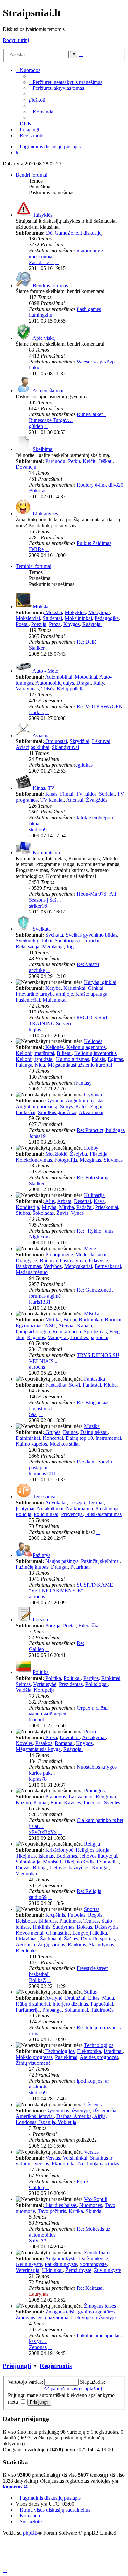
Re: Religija (89, 1891)
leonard (37, 1720)
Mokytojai (99, 612)
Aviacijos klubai (32, 747)
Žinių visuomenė (33, 2063)
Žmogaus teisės (100, 2306)
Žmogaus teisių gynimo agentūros (80, 2312)
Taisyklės (43, 215)
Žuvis (62, 1213)
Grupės (53, 1432)
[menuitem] (66, 82)
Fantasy (84, 1083)
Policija (23, 1514)
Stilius (90, 1992)
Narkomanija (79, 1508)
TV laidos (86, 794)
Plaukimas (70, 1921)
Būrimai (113, 1320)
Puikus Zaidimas (94, 543)
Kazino (23, 1802)
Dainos (70, 1432)
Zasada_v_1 (42, 262)
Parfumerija (28, 2010)
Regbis (95, 1915)
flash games (89, 309)
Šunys (66, 1106)
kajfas (35, 1029)
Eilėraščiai (89, 1626)
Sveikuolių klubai (34, 941)
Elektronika (89, 2051)
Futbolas (76, 1915)
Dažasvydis (107, 1927)
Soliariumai (76, 2010)
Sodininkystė (93, 2264)
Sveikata (42, 929)
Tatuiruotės (102, 2010)
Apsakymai (94, 1737)
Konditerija (27, 1207)
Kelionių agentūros (86, 1047)
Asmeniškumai (48, 391)
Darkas (36, 712)
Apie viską (44, 338)
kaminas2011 (43, 1474)
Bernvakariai (108, 1266)
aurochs (37, 1367)
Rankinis (77, 1945)
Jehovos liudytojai (98, 1856)
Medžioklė (56, 1154)
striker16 (38, 906)
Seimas (23, 1684)
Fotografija (66, 1160)
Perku (74, 461)
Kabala (85, 1326)
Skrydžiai (79, 741)
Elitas (94, 1998)
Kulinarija (94, 1195)
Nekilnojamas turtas (99, 2164)
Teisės (48, 689)
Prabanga (52, 2010)
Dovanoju (26, 467)
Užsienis (93, 2104)
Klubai (111, 1385)
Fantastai (92, 1385)
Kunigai (100, 1868)
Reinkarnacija (67, 1331)
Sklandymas (101, 1945)
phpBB (31, 2533)
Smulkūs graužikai (57, 1112)
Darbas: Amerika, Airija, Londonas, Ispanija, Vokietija (61, 2119)
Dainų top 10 (79, 1438)
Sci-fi (75, 1385)
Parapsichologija (33, 1331)
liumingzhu (41, 315)
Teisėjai (77, 1502)
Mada (108, 1998)
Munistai (52, 1862)
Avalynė (54, 1998)
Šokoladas (43, 1213)
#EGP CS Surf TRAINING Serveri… (68, 1021)
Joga (71, 947)
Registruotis (56, 2366)
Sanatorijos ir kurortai (77, 941)
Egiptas (115, 1059)
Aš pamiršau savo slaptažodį (73, 2389)
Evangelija (108, 1862)
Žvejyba (78, 1154)
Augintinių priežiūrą (37, 1106)
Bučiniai (48, 1260)
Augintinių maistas (85, 1100)
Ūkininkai (52, 2270)
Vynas (77, 1213)
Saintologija (28, 1862)
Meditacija (53, 947)
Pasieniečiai (28, 1000)
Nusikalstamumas (104, 1514)
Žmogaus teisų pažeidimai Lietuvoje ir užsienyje (66, 2318)
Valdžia (23, 1690)
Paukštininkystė (61, 2264)
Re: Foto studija (93, 1177)
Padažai (85, 1207)
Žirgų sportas (51, 1945)
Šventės (112, 1802)
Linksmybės (45, 514)
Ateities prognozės (99, 2057)
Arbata (64, 1201)
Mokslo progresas (34, 2057)
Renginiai (106, 1797)
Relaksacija (28, 947)
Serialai (107, 794)
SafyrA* (38, 2241)
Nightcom (39, 1237)
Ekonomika (64, 2164)
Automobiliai (59, 677)
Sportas (92, 1909)
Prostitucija (107, 1508)
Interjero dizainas (70, 2004)
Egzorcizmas (29, 1326)
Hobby (91, 1148)
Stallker (37, 648)
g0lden (36, 426)
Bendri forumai (32, 175)
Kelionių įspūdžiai (35, 1059)
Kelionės (93, 1041)
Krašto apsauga (91, 994)
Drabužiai (75, 1998)
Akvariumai (91, 1112)
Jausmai (98, 1254)
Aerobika (25, 1945)
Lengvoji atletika (90, 1933)
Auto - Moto (45, 671)
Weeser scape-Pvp (96, 362)
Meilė (90, 1249)
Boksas (84, 1927)
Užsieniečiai (105, 2110)
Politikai (72, 1678)
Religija (92, 1844)
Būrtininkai (90, 1320)
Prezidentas (71, 1684)
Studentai (52, 618)
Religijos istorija (93, 1850)
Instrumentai (108, 1438)
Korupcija (44, 1690)
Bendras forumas (50, 285)
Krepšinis (55, 1915)
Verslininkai (75, 2158)
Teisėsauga (44, 1497)
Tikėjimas (26, 1856)
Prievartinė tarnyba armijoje (44, 994)
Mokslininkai (78, 618)
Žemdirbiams (98, 2252)
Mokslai (41, 606)
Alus (50, 1201)
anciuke (37, 970)
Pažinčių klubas (32, 1567)
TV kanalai (52, 800)
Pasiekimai (66, 2057)
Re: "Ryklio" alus (95, 1231)
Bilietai (64, 1053)
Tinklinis (41, 1927)
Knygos (72, 624)
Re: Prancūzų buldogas (101, 1130)
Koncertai (53, 1438)
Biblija (40, 1868)
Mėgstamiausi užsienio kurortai (80, 1065)
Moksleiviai (28, 618)
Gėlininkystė (29, 2264)
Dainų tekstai (94, 1432)
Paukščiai (26, 1112)
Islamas (46, 1856)
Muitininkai (55, 1000)
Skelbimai (43, 449)
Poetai (22, 624)
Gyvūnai (93, 1095)
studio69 (38, 829)
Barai (56, 1802)
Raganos (36, 1337)
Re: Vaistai (88, 964)
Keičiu (90, 461)
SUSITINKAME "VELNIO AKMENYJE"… (71, 1588)
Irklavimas (27, 1939)
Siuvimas (113, 1160)
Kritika (76, 2211)
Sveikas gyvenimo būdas (91, 935)
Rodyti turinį (16, 40)
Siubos (23, 1213)
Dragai (84, 683)
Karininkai (74, 988)
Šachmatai (51, 1939)
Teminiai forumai (33, 566)
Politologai (96, 1684)
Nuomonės (91, 2205)
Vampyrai (58, 1337)
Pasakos (44, 1743)
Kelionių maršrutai (35, 1053)
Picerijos (93, 1802)
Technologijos (99, 2045)
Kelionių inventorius (95, 1053)
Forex (83, 2181)
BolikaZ (37, 1980)
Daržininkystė (94, 2258)
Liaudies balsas (61, 2205)
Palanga (24, 1065)
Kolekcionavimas (34, 1160)
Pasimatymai (73, 1260)
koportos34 (15, 2487)
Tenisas (91, 1921)
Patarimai (80, 1567)
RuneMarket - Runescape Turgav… (67, 417)
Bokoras (38, 491)
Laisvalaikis (81, 1797)
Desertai (82, 1201)
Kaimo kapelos (31, 1444)
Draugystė (26, 1260)
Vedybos (53, 1266)
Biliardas (48, 1921)
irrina (34, 2033)
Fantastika (95, 1379)
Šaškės (71, 1939)
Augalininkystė (61, 2258)
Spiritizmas (95, 1331)
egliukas (84, 765)
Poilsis (98, 1059)
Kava (99, 1201)
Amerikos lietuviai (35, 2116)
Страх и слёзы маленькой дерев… (69, 1711)
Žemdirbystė (78, 2270)
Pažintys (42, 1555)
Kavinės (73, 1802)
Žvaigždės (97, 800)
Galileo (36, 1649)
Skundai (94, 2211)
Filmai (67, 794)
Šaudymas (64, 1927)
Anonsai (75, 800)
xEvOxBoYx (43, 1832)
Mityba (49, 1207)
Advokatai (56, 1502)
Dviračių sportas (98, 1939)
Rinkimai (111, 1678)
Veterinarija (28, 2270)
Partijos (91, 1678)
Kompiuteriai (46, 852)
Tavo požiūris (52, 2211)
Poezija (39, 624)
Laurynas (39, 2294)
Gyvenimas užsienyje (67, 2110)
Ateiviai (66, 1326)
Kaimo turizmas (73, 1059)
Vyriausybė (45, 1684)
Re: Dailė (87, 642)
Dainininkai (28, 1438)
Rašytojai (92, 624)
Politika (41, 1672)
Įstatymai (25, 1508)
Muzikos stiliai (65, 1444)
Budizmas (67, 1856)
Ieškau (106, 461)
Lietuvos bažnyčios (69, 1868)
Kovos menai (30, 1933)
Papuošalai (102, 2004)
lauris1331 (40, 1302)
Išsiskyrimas (28, 1266)
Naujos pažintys (62, 1561)
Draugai (59, 1567)
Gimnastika (58, 1933)
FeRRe (36, 549)
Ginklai (96, 988)
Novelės (24, 1743)
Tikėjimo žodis (79, 1862)
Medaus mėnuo (32, 1272)
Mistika (92, 1314)
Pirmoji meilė (59, 1254)
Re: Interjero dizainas (99, 2027)
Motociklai (86, 677)
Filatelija (98, 1154)
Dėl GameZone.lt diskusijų (74, 233)
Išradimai (113, 2051)
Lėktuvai (101, 741)
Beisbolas (26, 1921)
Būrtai (70, 1320)
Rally (99, 683)
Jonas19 (37, 1136)
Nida (40, 1065)
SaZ (33, 1414)
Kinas (51, 794)
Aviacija (41, 735)
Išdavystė (98, 1260)
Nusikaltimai (50, 1508)
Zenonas (38, 2347)
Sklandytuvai (65, 747)
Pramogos (94, 1791)
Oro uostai (56, 741)
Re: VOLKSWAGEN (100, 706)
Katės (81, 1106)
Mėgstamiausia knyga (38, 1749)
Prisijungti (17, 2366)
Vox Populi (96, 2199)
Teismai (96, 1502)
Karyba (53, 988)
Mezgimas (90, 1160)
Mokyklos (75, 612)
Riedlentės (27, 1951)
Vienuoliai (26, 1874)
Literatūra (70, 1737)
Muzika (92, 1426)
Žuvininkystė (107, 2270)
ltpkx (34, 368)
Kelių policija (71, 689)
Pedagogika (107, 618)
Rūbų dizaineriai (33, 2004)
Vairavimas (27, 689)
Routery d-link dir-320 (100, 485)
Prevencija (72, 1514)
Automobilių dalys (55, 683)
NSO (50, 1326)
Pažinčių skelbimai (100, 1561)
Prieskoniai (107, 1207)
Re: (80, 1643)
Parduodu (55, 461)
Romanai (64, 1743)
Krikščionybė (59, 1850)
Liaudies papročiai (89, 1337)
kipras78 (38, 1779)
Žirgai (96, 1106)
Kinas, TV (44, 788)
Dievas (23, 1868)
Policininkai (46, 1514)
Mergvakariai (78, 1266)
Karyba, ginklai (100, 982)
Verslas (91, 2152)
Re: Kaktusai (90, 2288)
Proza (55, 624)
